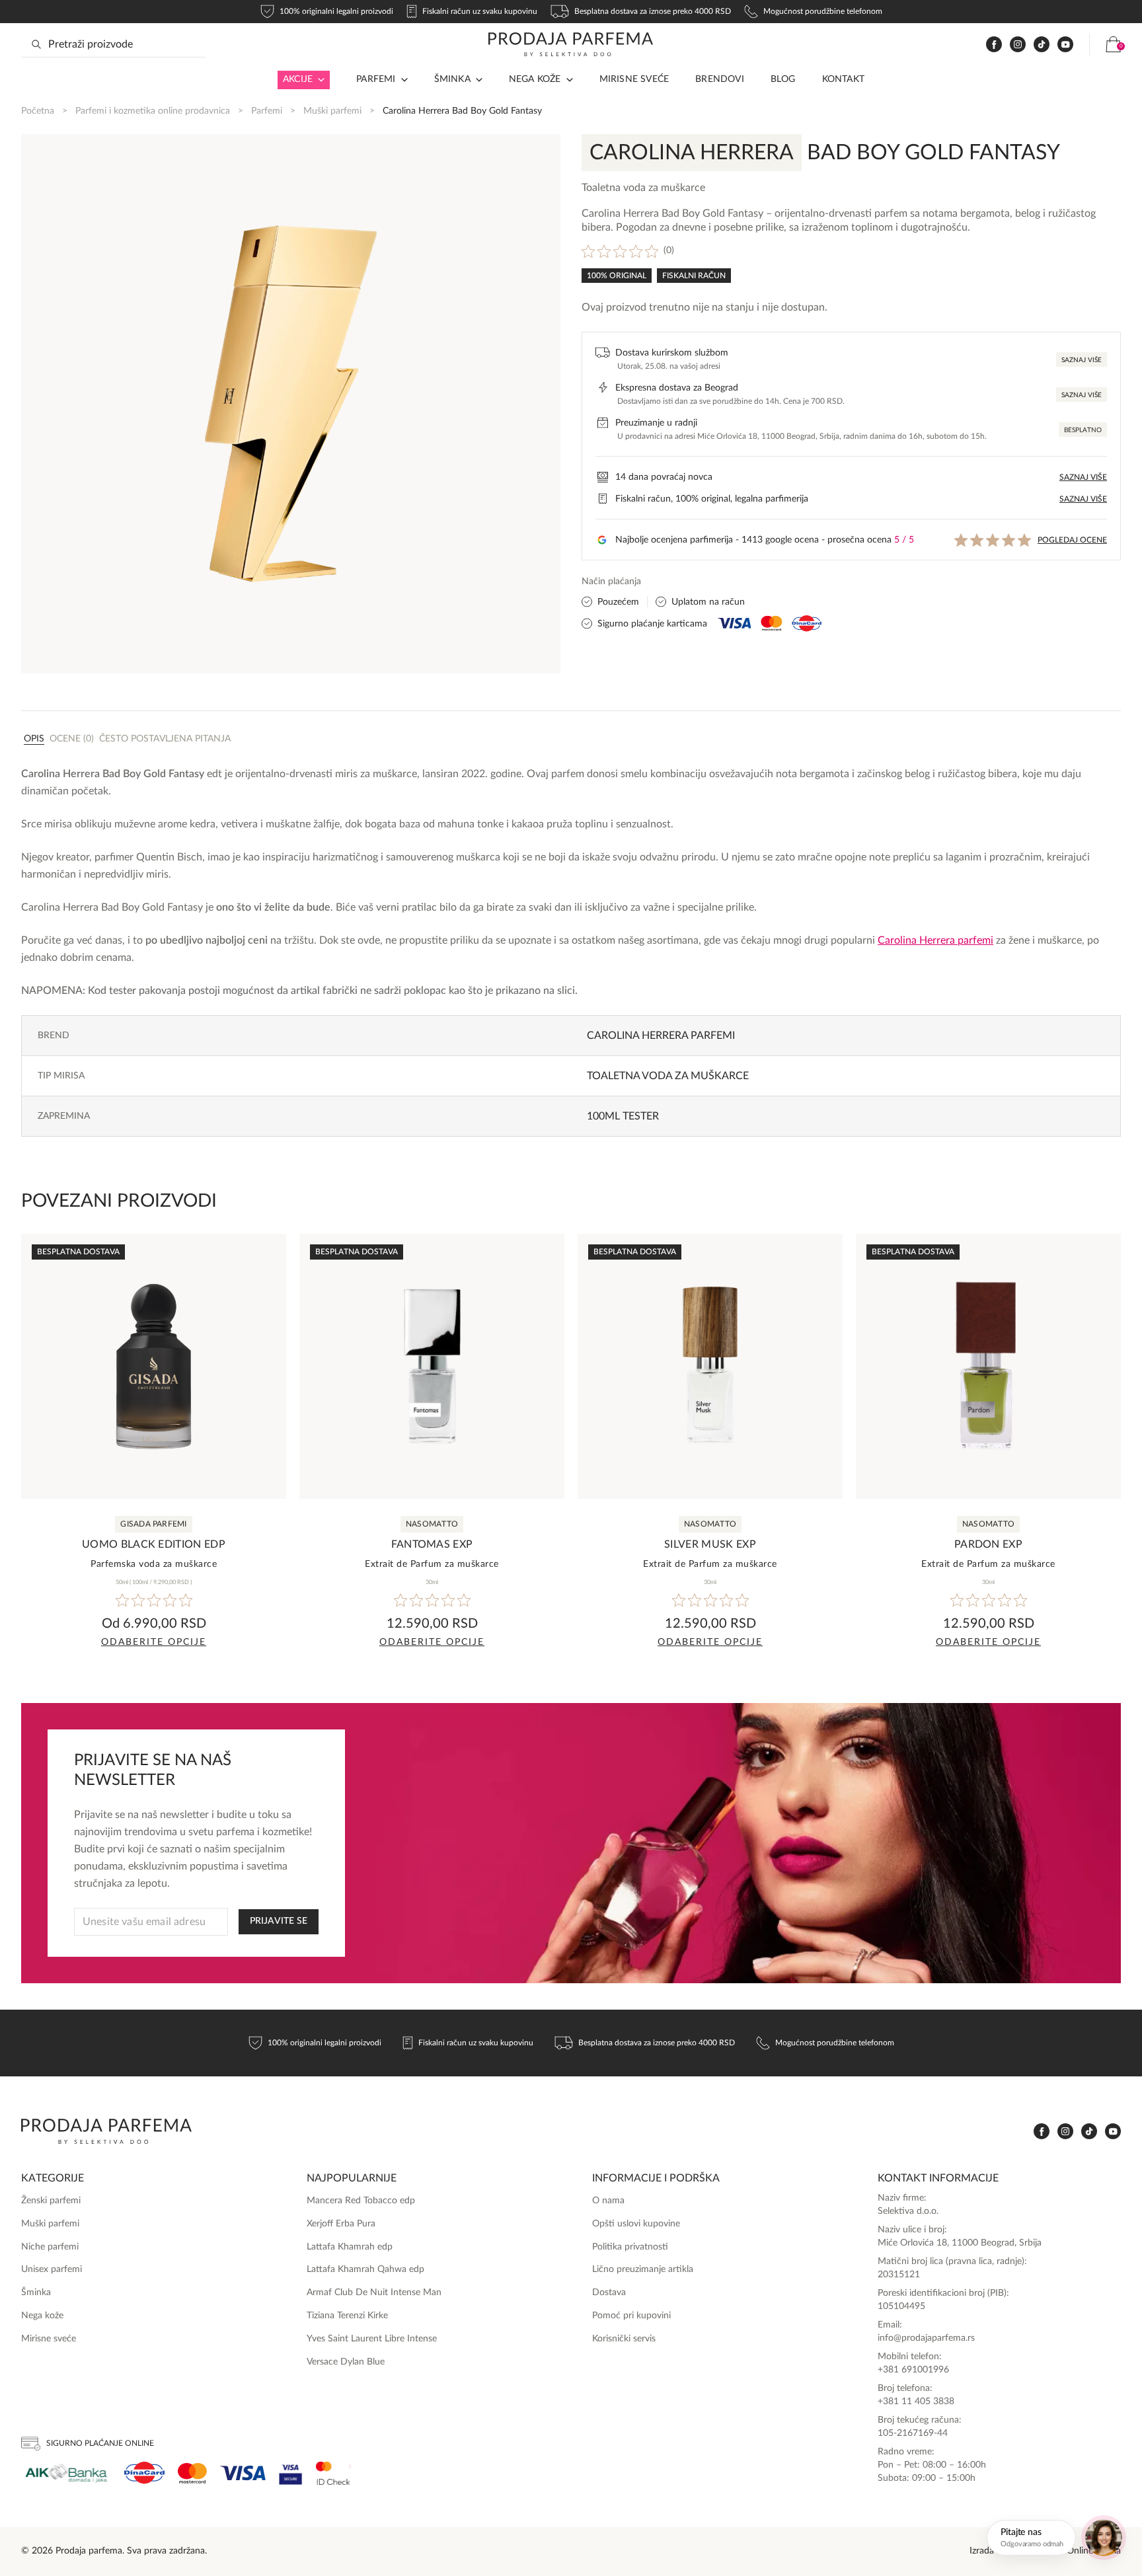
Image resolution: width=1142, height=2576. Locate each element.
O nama (608, 2201)
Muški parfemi (332, 111)
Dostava (609, 2292)
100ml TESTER (623, 1116)
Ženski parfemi (51, 2201)
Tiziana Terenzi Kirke (347, 2316)
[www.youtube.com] (1065, 44)
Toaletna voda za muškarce (668, 1076)
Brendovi (720, 79)
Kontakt (843, 79)
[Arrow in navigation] (319, 80)
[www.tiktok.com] (1042, 45)
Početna (38, 111)
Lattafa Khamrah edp (350, 2247)
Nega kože (535, 79)
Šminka (452, 79)
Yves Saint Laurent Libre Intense (372, 2339)
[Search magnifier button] (36, 44)
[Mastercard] (192, 2473)
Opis (34, 739)
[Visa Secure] (291, 2473)
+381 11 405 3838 (916, 2402)
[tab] (34, 738)
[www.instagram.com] (1018, 45)
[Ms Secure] (333, 2473)
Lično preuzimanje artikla (643, 2269)
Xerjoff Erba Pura (341, 2224)
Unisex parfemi (52, 2269)
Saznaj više (1082, 360)
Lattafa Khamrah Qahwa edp (365, 2269)
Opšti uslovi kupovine (636, 2224)
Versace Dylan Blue (346, 2362)
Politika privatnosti (630, 2247)
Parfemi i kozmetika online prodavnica (153, 111)
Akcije (298, 79)
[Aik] (66, 2473)
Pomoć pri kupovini (631, 2316)
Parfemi (267, 111)
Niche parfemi (50, 2247)
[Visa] (243, 2473)
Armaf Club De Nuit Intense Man (374, 2292)
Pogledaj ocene (1072, 540)
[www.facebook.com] (994, 45)
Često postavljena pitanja (165, 739)
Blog (783, 79)
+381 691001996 (913, 2370)
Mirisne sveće (634, 79)
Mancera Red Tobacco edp (361, 2201)
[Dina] (144, 2473)
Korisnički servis (624, 2339)
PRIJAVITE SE (279, 1921)
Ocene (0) (72, 739)
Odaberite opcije (154, 1642)
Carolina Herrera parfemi (661, 1036)
